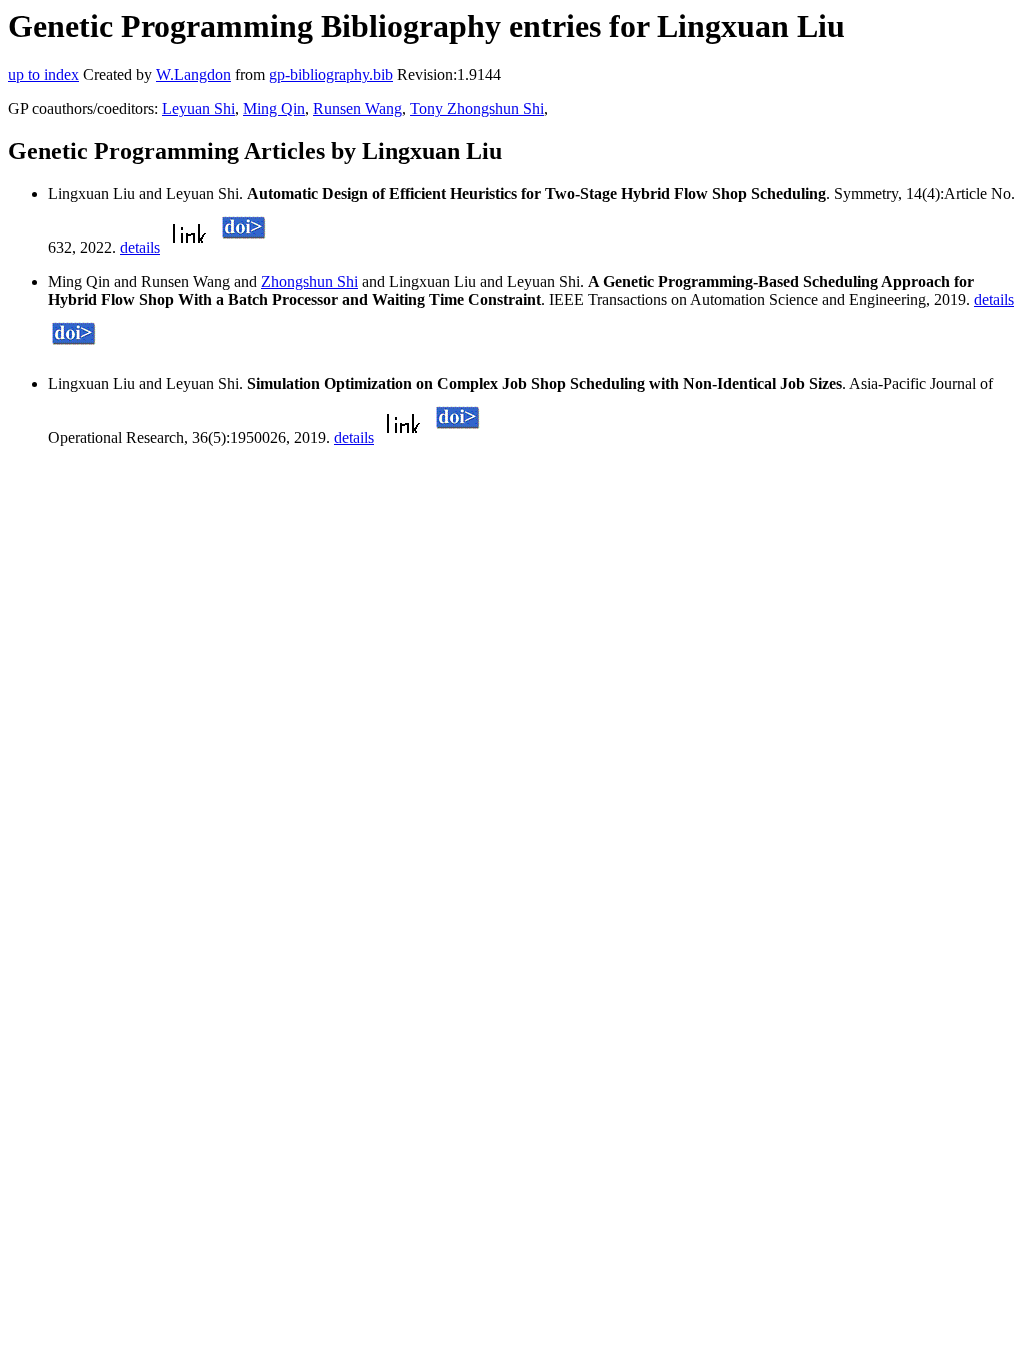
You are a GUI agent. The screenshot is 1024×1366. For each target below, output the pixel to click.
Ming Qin (274, 108)
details (140, 247)
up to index (43, 74)
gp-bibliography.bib (331, 74)
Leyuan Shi (198, 108)
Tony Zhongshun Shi (477, 108)
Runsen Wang (357, 108)
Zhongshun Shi (309, 281)
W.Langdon (193, 74)
